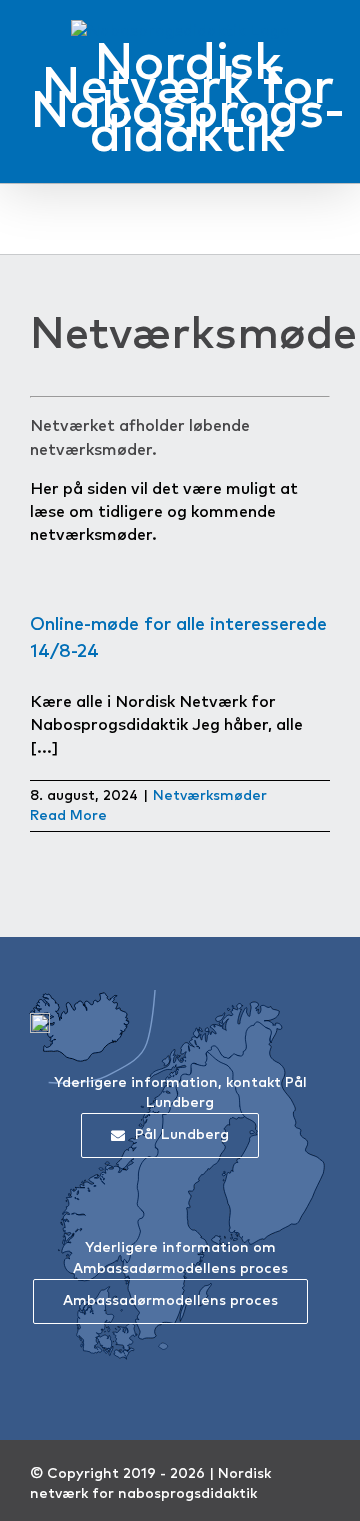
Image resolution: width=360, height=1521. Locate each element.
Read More (68, 816)
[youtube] (317, 1458)
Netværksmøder (210, 796)
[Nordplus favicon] (40, 1021)
